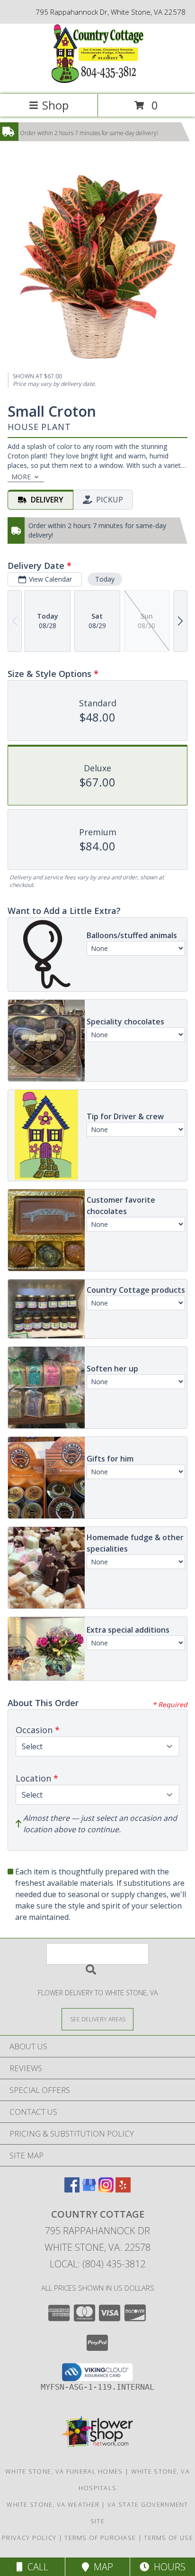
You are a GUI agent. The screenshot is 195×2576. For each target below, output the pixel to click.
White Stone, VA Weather (53, 2504)
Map (101, 2567)
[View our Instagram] (106, 2189)
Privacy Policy (29, 2538)
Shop (55, 105)
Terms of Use (168, 2538)
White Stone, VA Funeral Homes (64, 2471)
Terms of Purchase (100, 2538)
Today (105, 579)
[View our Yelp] (123, 2189)
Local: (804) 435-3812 (97, 2264)
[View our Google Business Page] (89, 2189)
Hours (167, 2567)
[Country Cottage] (97, 80)
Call (35, 2567)
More (21, 477)
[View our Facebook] (72, 2189)
